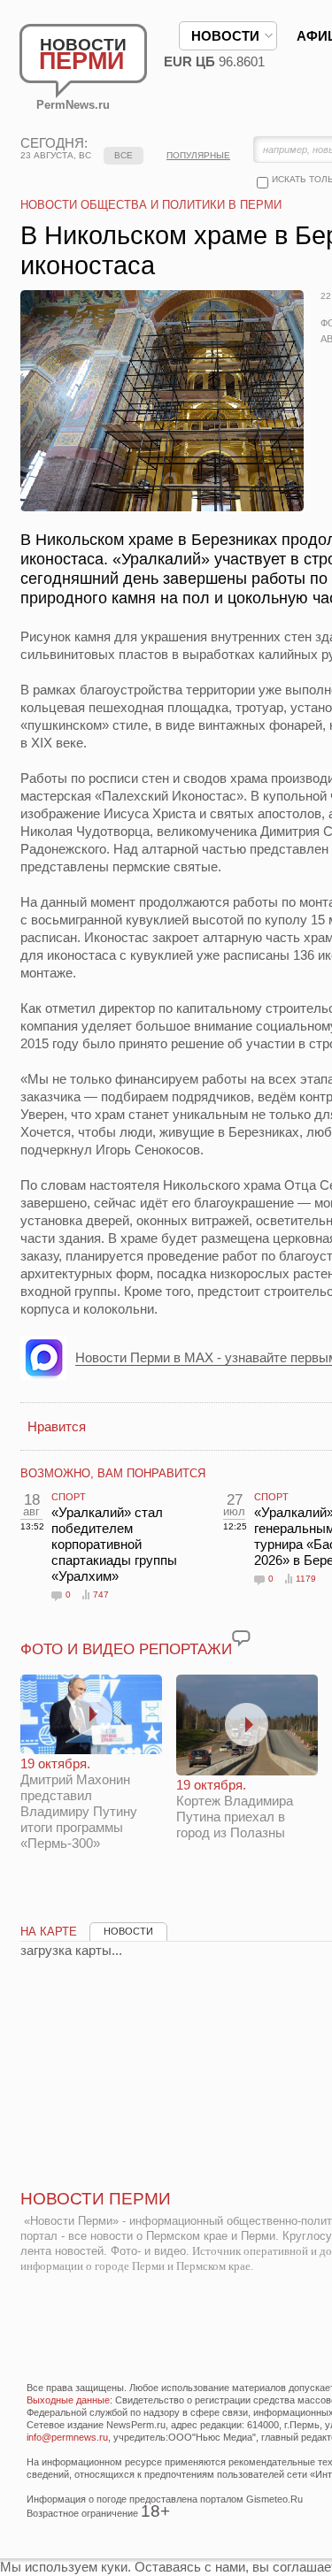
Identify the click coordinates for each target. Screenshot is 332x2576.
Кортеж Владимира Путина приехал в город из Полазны (235, 1809)
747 (101, 1595)
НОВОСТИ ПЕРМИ (96, 2199)
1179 (306, 1579)
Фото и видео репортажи (126, 1649)
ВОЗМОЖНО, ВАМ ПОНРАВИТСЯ (113, 1473)
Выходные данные (68, 2400)
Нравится (57, 1426)
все (124, 155)
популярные (198, 155)
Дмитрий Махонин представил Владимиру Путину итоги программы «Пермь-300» (79, 1803)
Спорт (69, 1497)
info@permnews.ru (67, 2437)
